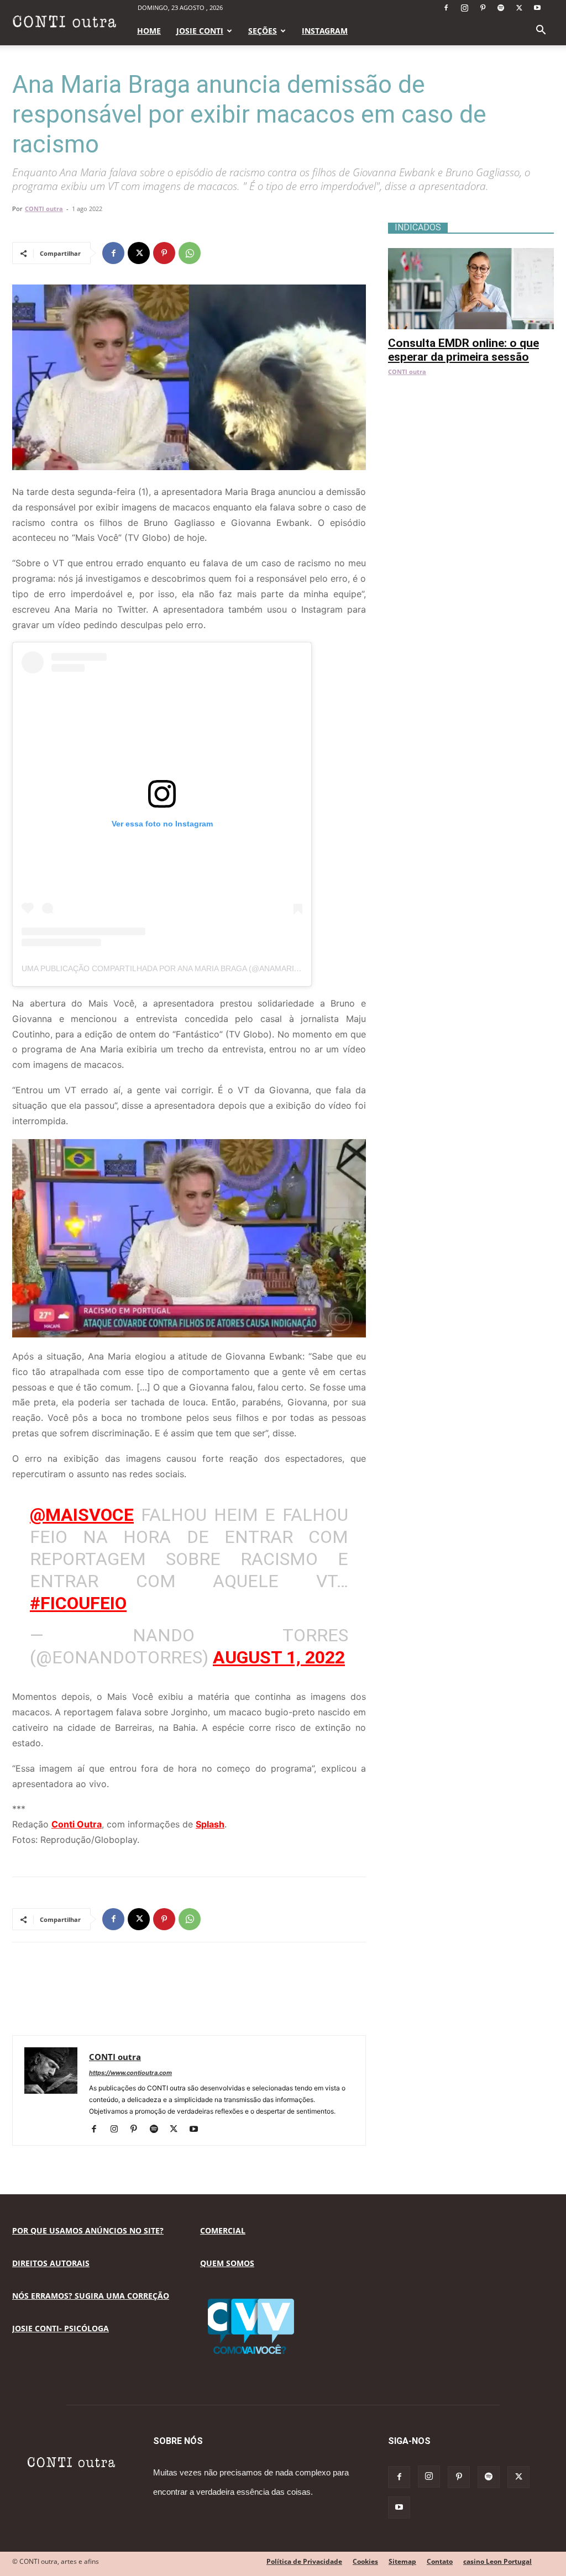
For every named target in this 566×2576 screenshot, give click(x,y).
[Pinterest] (483, 8)
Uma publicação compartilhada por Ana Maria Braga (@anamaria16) (166, 968)
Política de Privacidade (304, 2561)
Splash (210, 1824)
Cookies (365, 2561)
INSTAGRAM (325, 31)
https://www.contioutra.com (130, 2073)
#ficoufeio (78, 1603)
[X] (519, 8)
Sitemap (402, 2561)
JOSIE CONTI (200, 31)
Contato (440, 2561)
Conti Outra (77, 1824)
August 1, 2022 (279, 1657)
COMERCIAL (223, 2230)
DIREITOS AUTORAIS (51, 2263)
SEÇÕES (263, 31)
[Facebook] (446, 8)
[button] (541, 31)
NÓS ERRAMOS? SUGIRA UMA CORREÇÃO (91, 2296)
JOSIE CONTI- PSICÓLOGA (61, 2328)
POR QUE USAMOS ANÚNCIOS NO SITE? (88, 2230)
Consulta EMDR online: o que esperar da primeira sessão (463, 350)
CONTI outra (44, 209)
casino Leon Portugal (497, 2561)
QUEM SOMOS (227, 2263)
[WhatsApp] (190, 253)
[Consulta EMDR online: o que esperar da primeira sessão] (471, 254)
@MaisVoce (82, 1515)
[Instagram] (464, 8)
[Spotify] (501, 8)
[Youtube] (537, 8)
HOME (149, 31)
